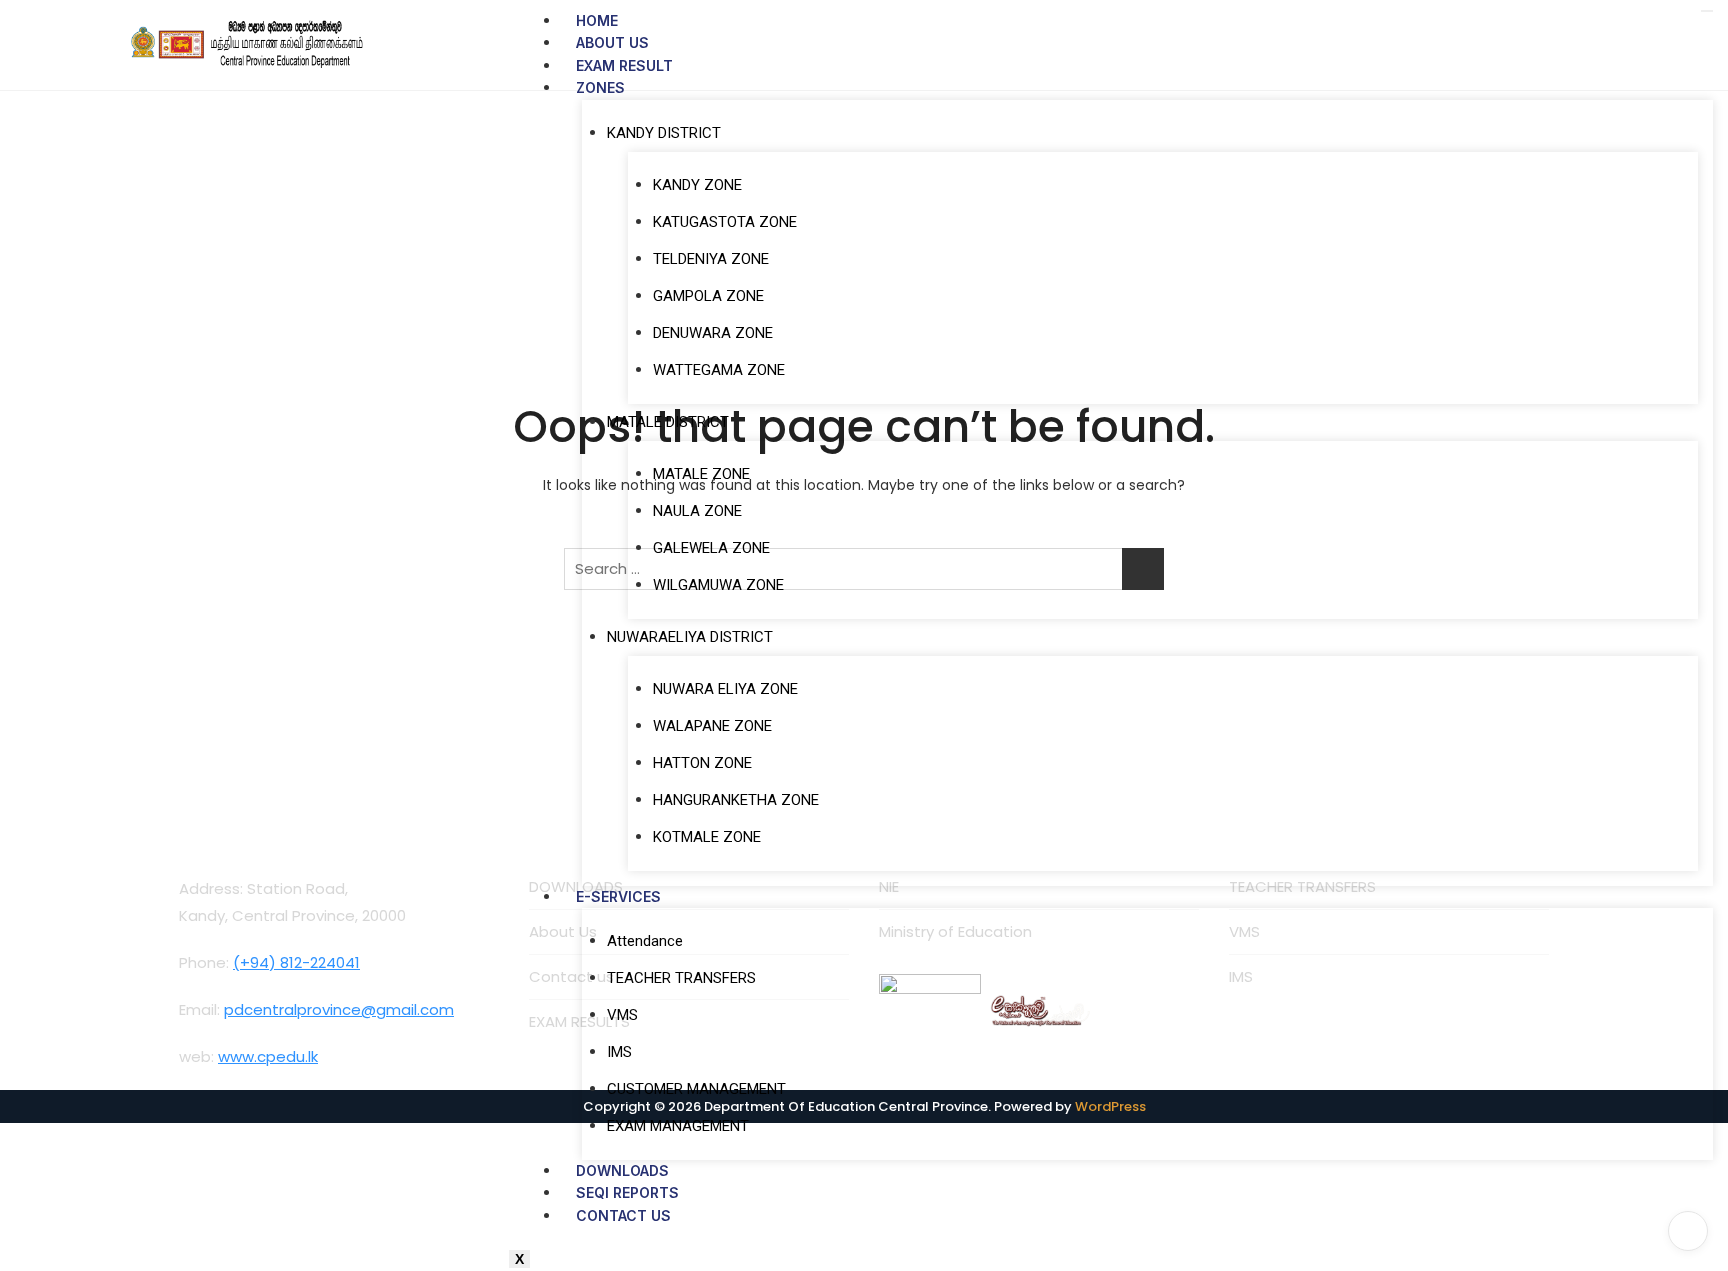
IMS (619, 1052)
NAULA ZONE (697, 511)
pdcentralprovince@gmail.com (339, 1009)
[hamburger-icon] (1707, 11)
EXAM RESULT (624, 65)
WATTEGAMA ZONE (719, 370)
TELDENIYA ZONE (711, 259)
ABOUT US (612, 42)
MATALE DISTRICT (668, 422)
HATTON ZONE (702, 763)
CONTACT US (623, 1215)
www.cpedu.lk (268, 1056)
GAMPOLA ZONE (708, 296)
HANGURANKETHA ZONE (736, 800)
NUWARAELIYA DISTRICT (690, 637)
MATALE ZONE (701, 474)
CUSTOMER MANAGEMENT (696, 1089)
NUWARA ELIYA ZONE (725, 689)
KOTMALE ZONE (707, 837)
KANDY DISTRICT (664, 133)
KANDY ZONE (697, 185)
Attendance (645, 941)
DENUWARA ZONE (713, 333)
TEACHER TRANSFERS (681, 978)
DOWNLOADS (622, 1170)
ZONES (600, 87)
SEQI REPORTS (627, 1192)
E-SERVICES (618, 896)
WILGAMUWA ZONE (718, 585)
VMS (622, 1015)
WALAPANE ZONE (712, 726)
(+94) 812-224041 (296, 962)
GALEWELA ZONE (711, 548)
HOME (597, 20)
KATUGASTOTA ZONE (725, 222)
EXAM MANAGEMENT (678, 1126)
